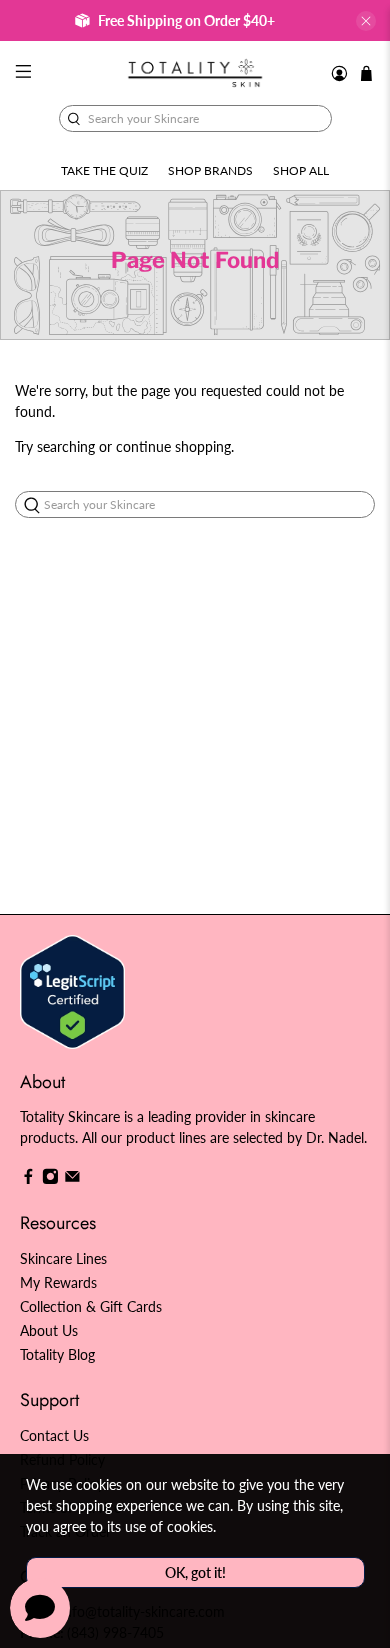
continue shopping (173, 446)
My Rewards (58, 1282)
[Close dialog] (368, 731)
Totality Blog (57, 1354)
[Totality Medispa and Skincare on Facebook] (28, 1179)
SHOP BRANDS (210, 170)
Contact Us (54, 1435)
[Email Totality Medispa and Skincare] (72, 1179)
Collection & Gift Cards (91, 1306)
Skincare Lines (63, 1258)
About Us (49, 1330)
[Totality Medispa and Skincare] (195, 73)
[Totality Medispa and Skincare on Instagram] (50, 1179)
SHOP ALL (301, 170)
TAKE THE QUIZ (104, 170)
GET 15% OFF (102, 874)
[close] (366, 21)
